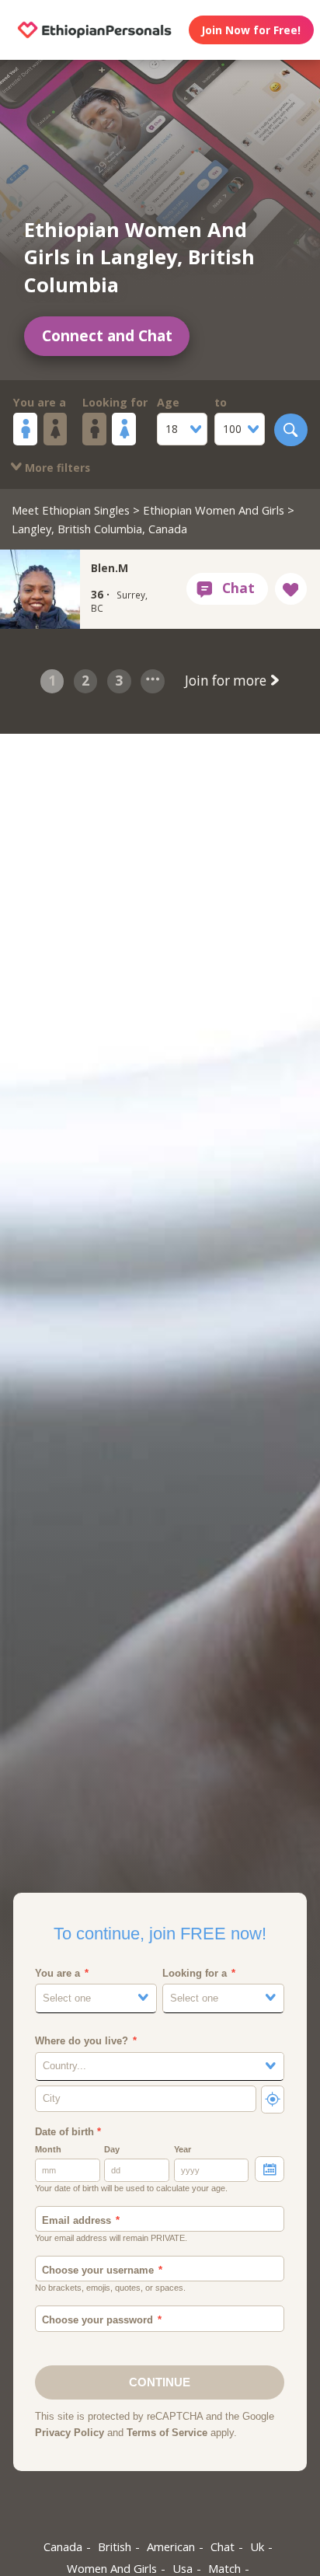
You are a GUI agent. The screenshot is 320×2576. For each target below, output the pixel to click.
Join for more (227, 681)
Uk (257, 2546)
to (221, 402)
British (115, 2546)
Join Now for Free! (251, 30)
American (171, 2546)
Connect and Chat (107, 336)
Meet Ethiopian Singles (71, 510)
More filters (56, 468)
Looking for (115, 402)
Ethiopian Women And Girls (214, 510)
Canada (63, 2546)
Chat (223, 2546)
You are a (40, 402)
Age (168, 402)
